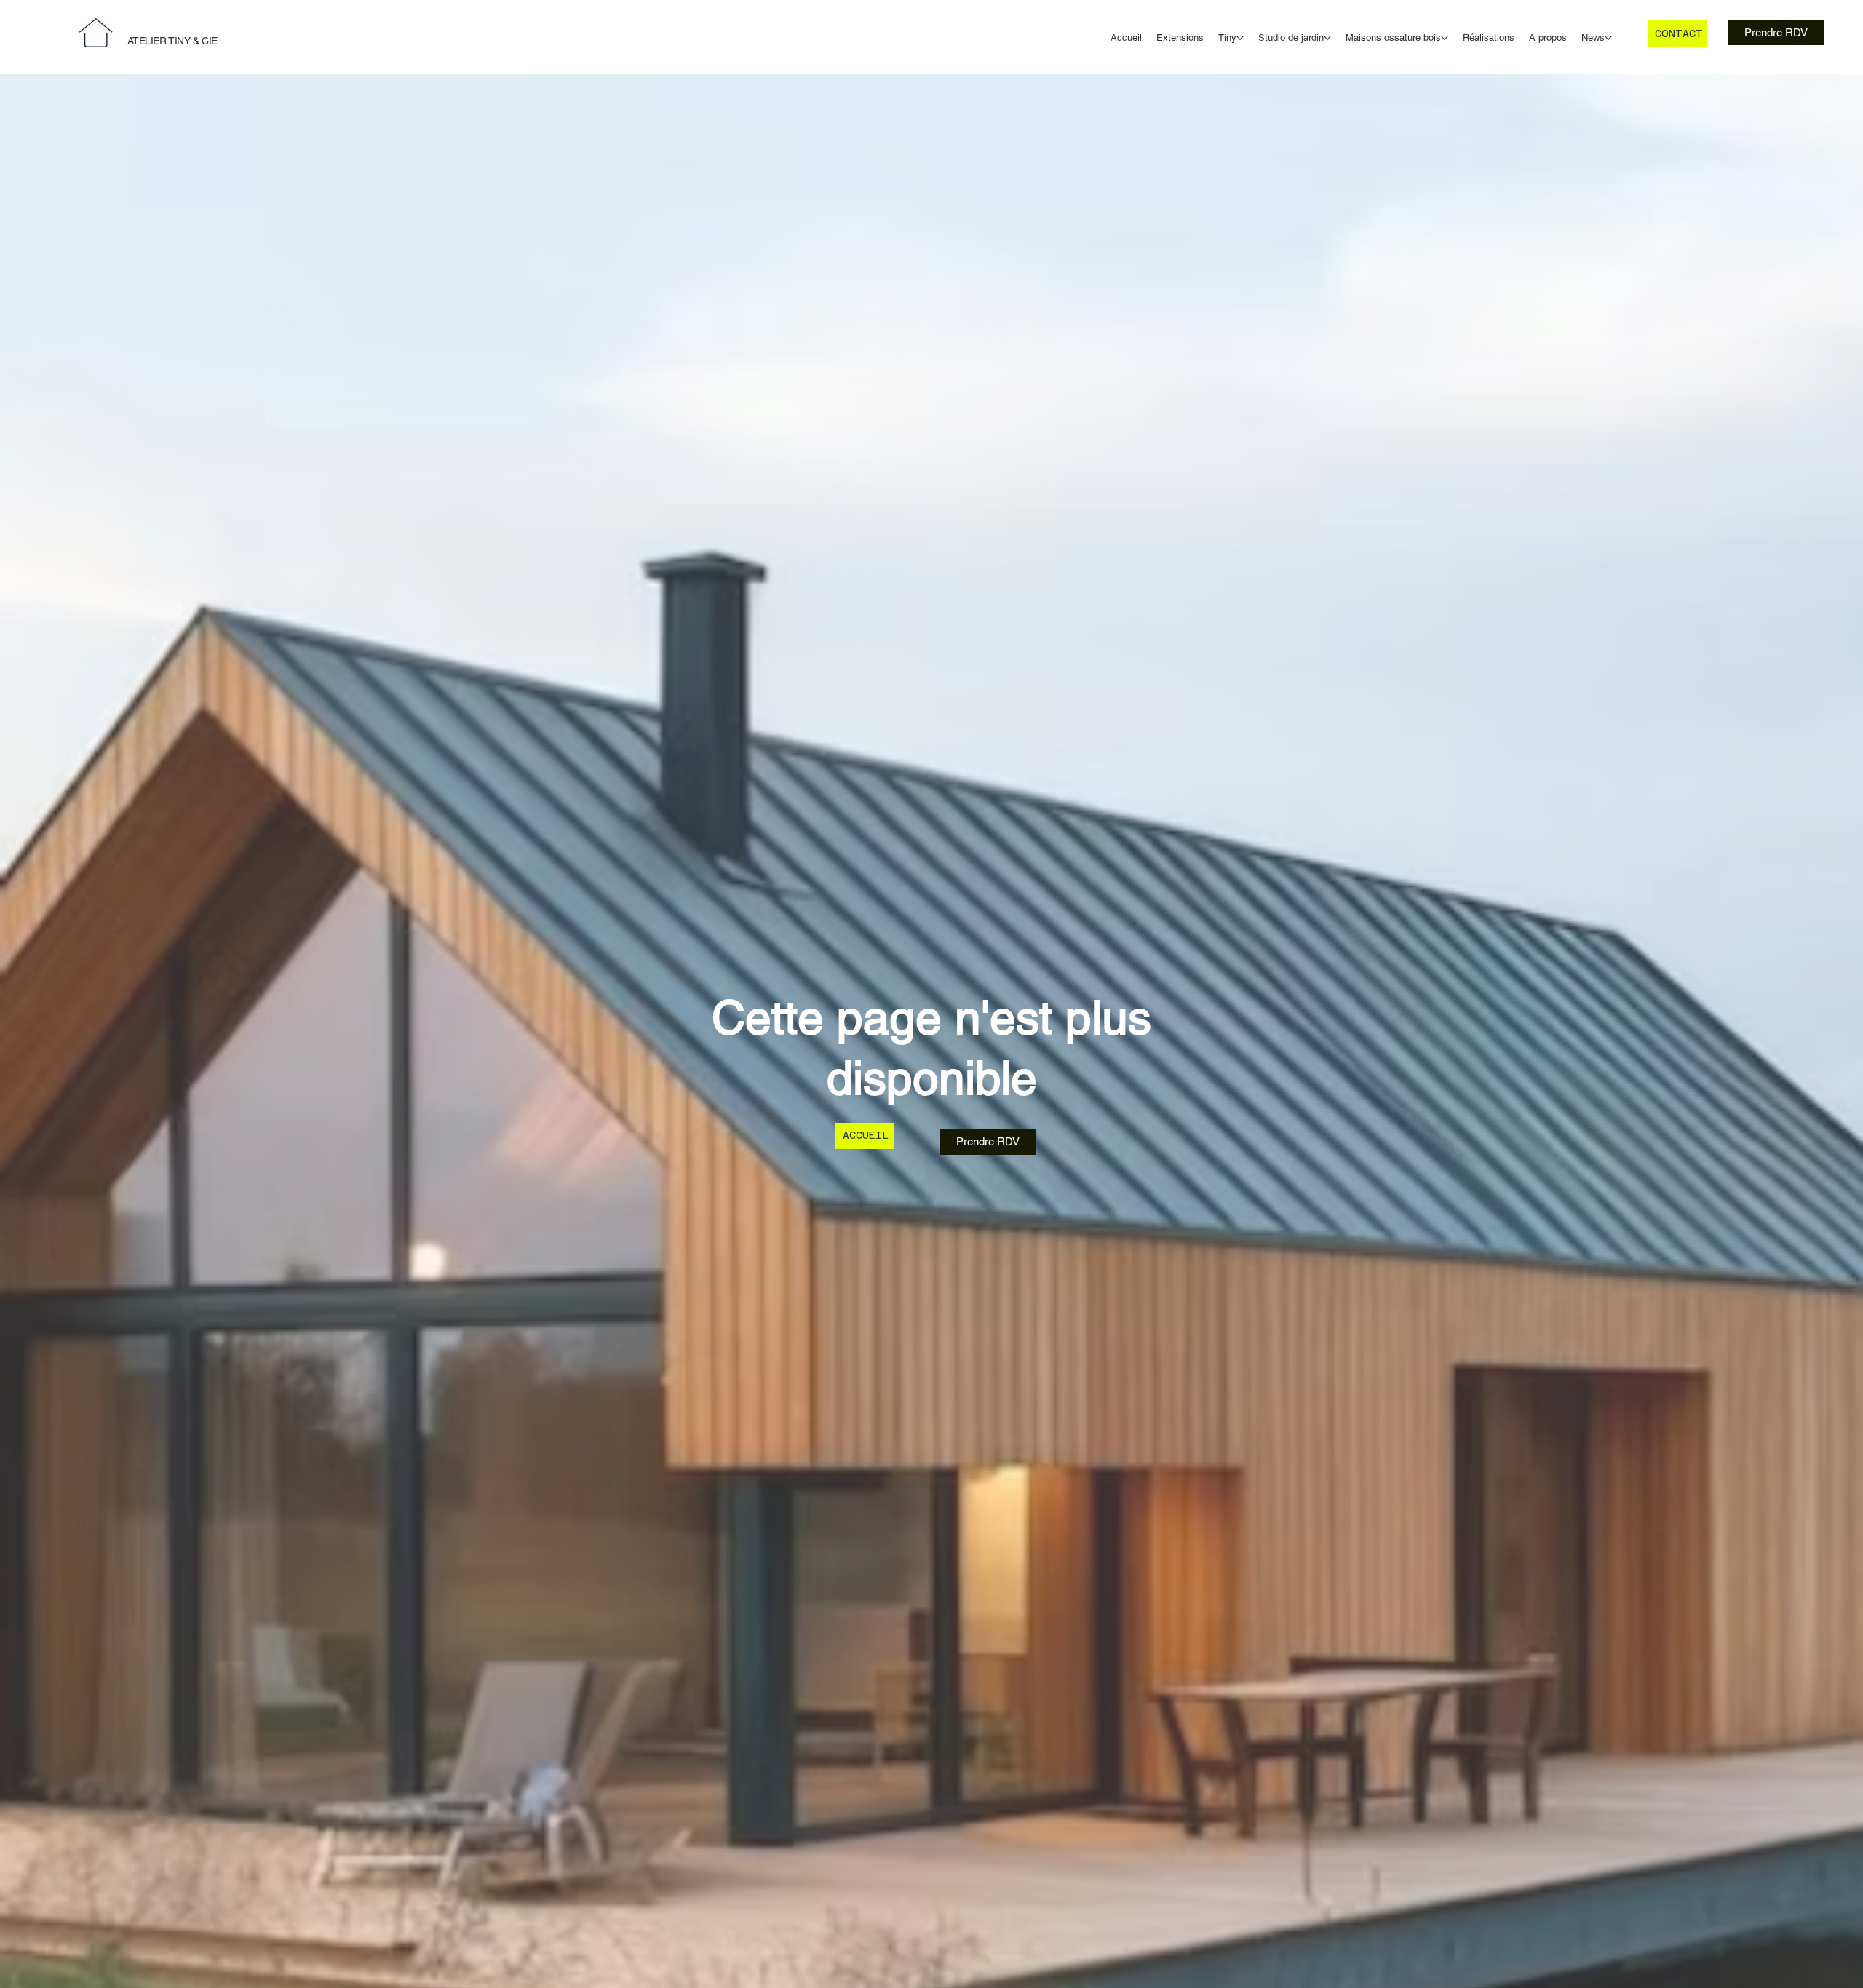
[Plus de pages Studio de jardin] (1327, 38)
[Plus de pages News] (1608, 38)
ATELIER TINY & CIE (172, 41)
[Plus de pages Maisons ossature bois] (1445, 38)
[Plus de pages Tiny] (1240, 38)
